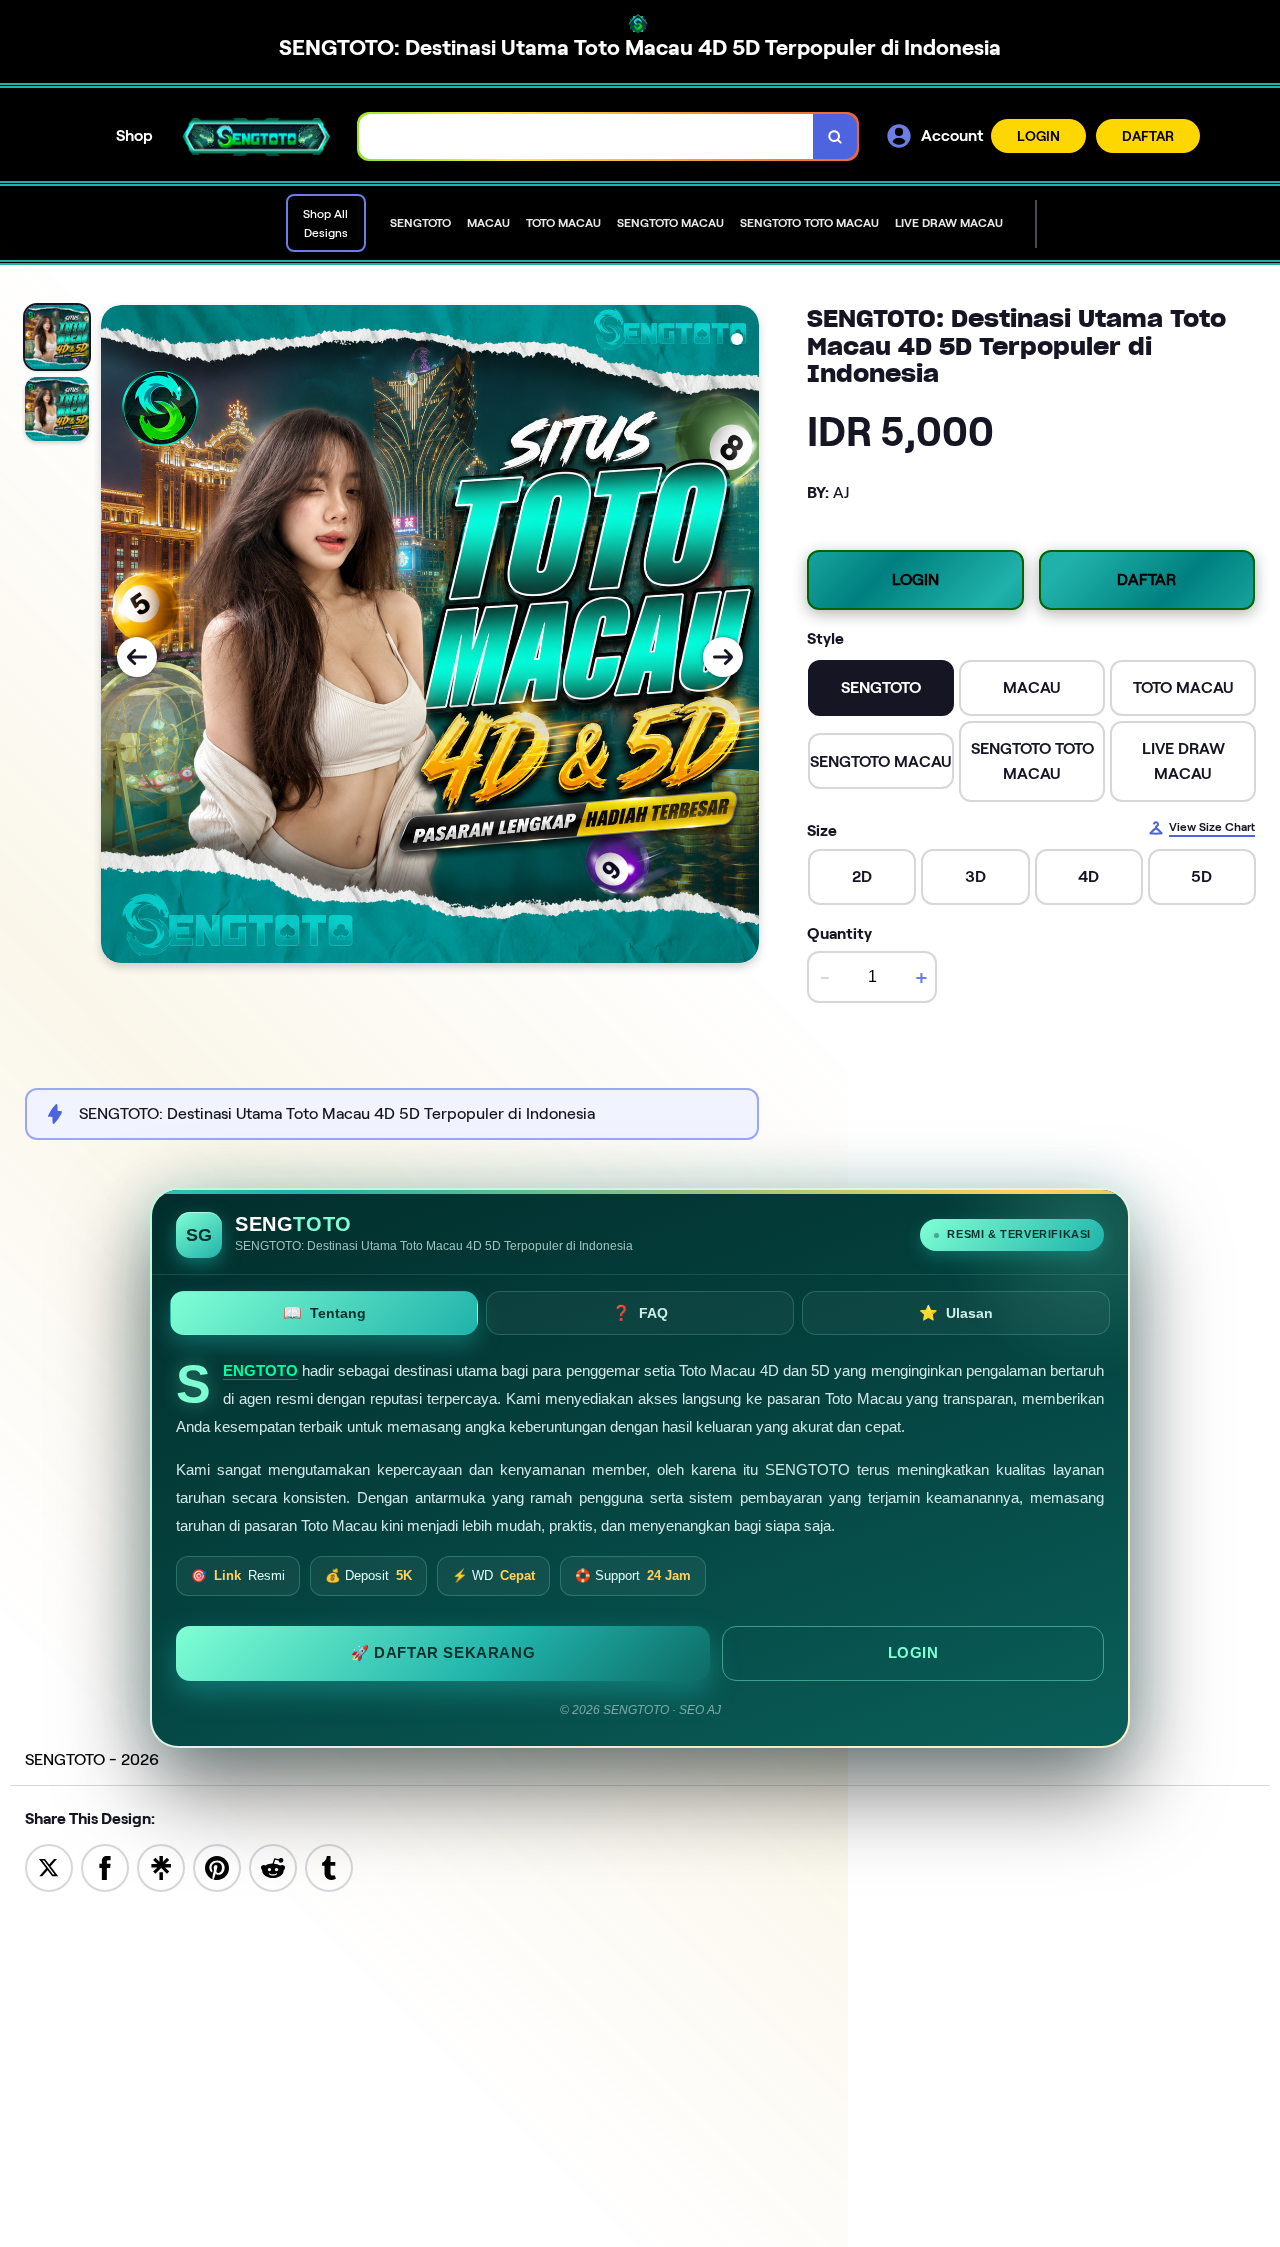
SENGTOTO (260, 1371)
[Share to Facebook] (105, 1866)
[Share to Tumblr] (329, 1866)
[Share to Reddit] (273, 1866)
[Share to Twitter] (49, 1866)
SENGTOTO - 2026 (92, 1759)
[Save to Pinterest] (217, 1866)
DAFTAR (1148, 136)
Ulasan (956, 1312)
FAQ (640, 1312)
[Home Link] (256, 136)
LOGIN (1038, 136)
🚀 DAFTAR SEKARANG (443, 1652)
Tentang (324, 1312)
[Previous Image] (137, 657)
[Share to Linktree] (161, 1866)
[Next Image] (723, 657)
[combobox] (586, 136)
